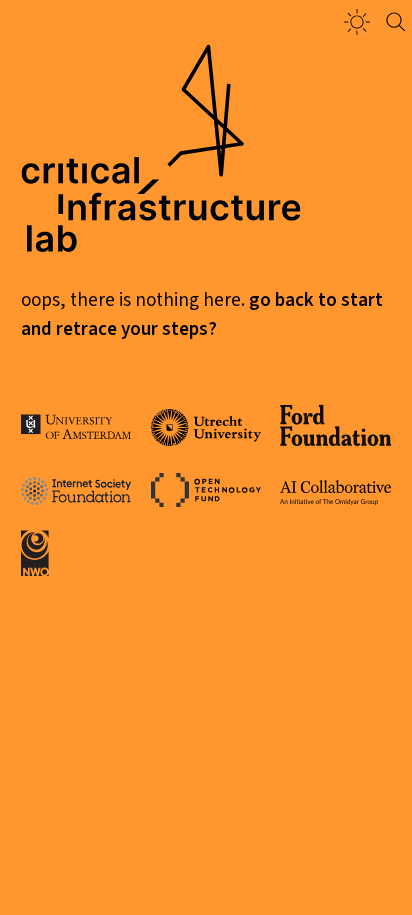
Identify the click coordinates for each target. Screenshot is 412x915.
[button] (357, 22)
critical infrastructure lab (161, 207)
